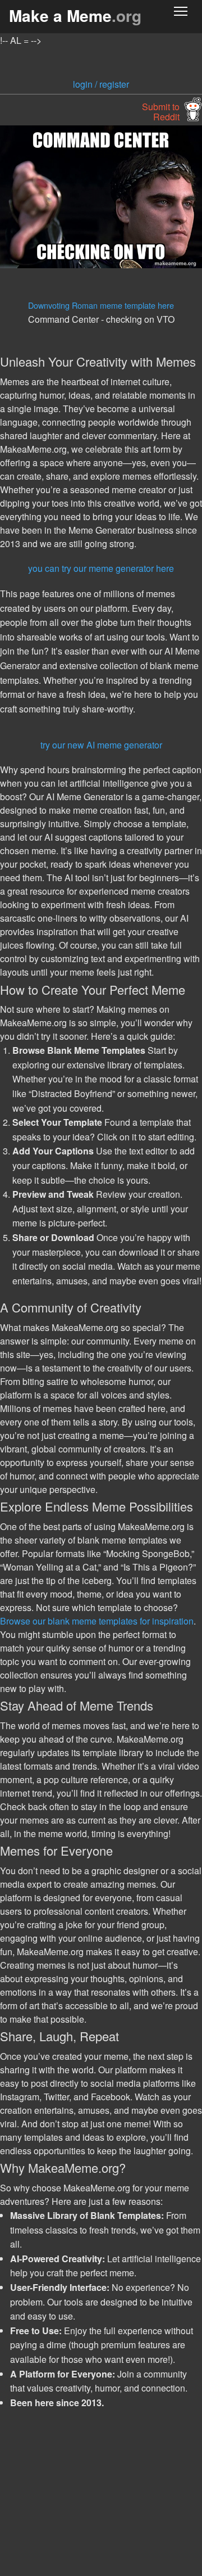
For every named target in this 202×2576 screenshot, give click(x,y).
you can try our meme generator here (101, 568)
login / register (101, 84)
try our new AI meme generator (101, 745)
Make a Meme (75, 15)
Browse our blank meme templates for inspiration (97, 1621)
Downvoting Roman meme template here (101, 305)
